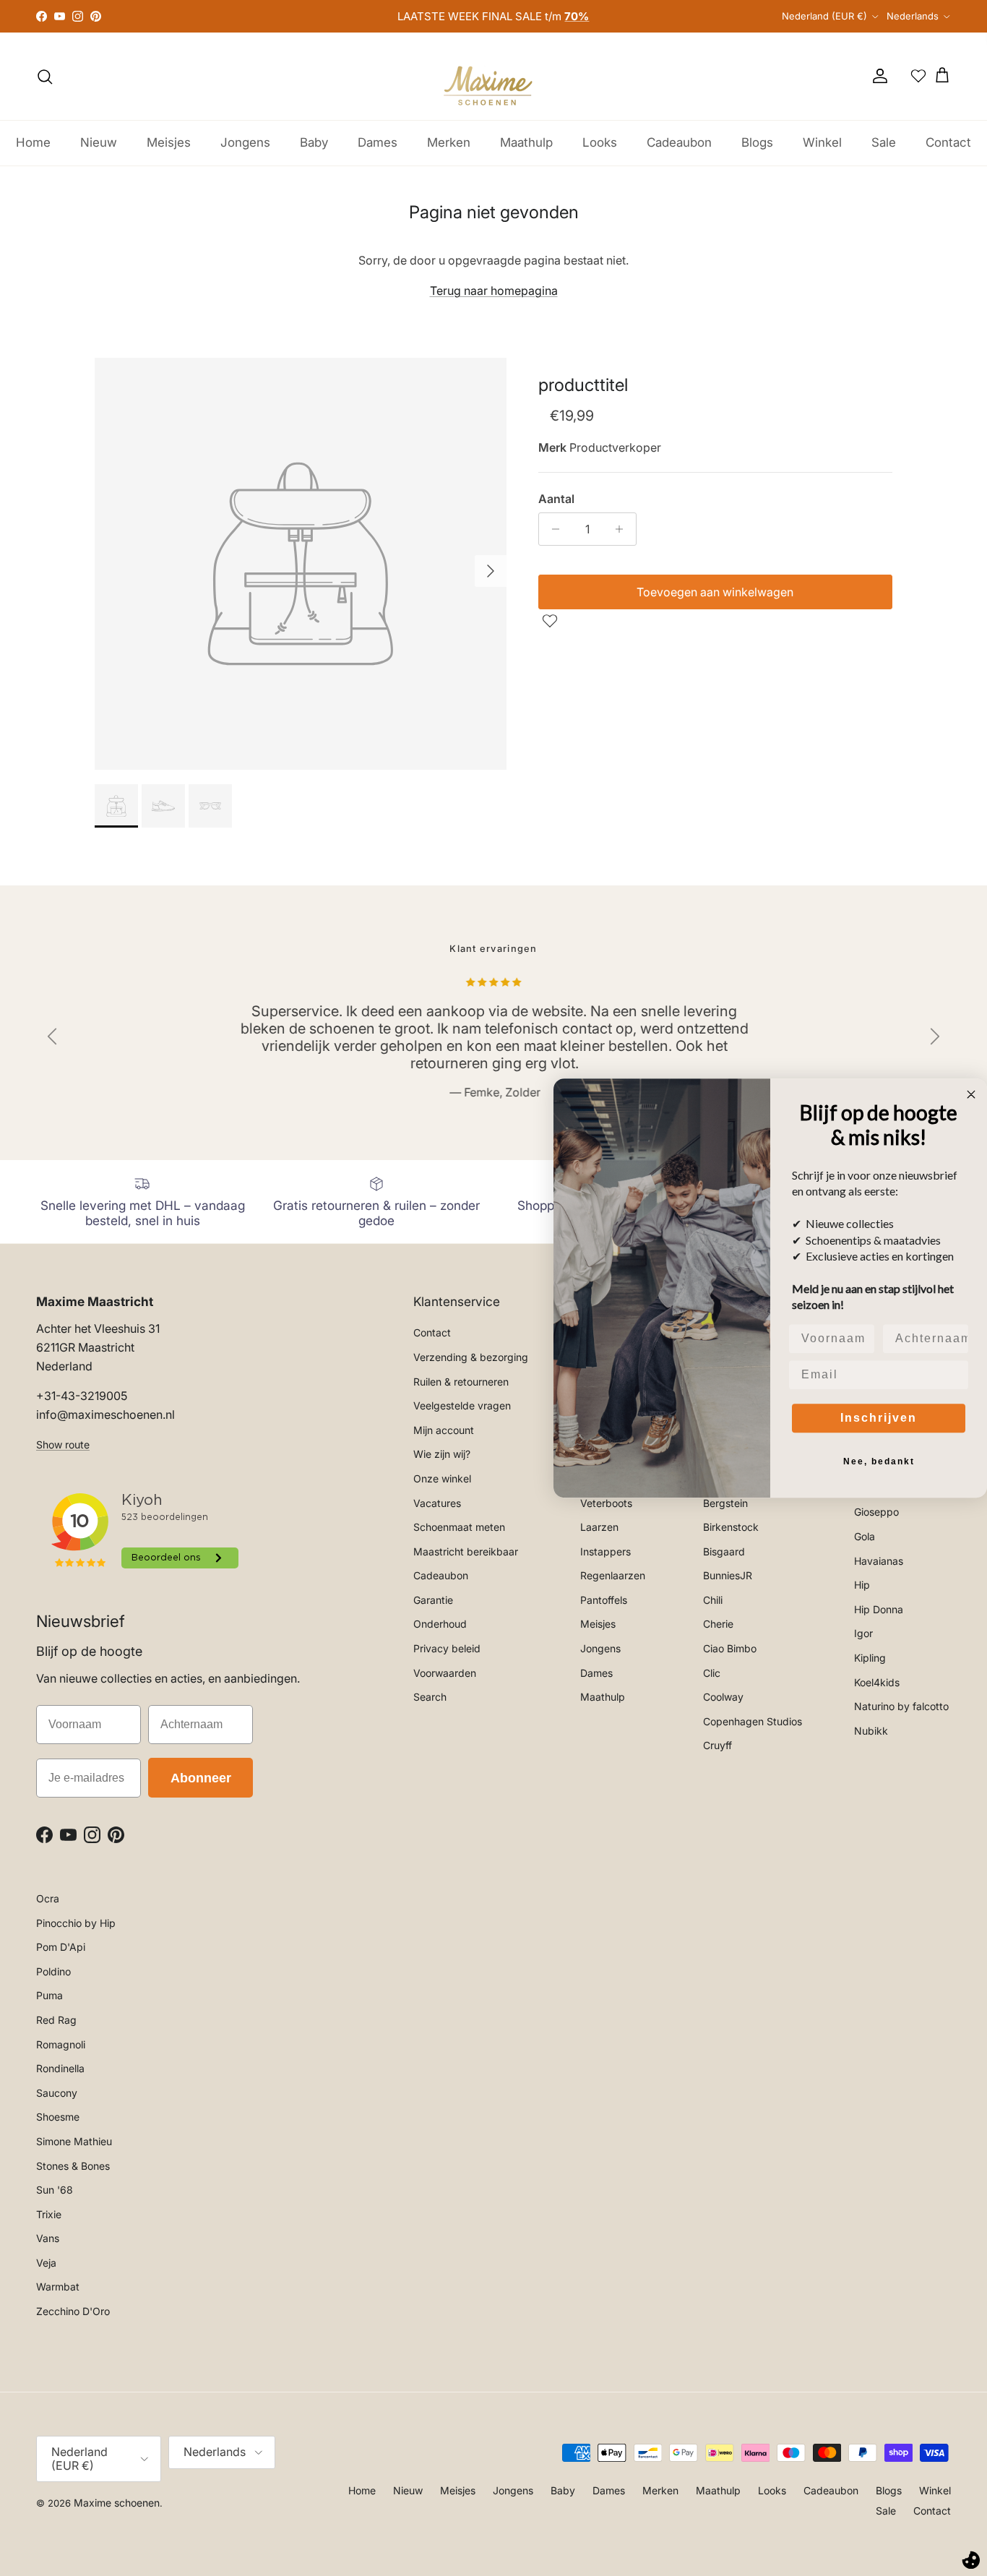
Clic (712, 1673)
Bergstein (725, 1503)
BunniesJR (728, 1575)
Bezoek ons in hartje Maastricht (493, 22)
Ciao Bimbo (730, 1648)
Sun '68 (55, 2190)
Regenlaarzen (613, 1575)
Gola (865, 1536)
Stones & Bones (73, 2166)
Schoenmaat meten (459, 1527)
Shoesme (58, 2117)
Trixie (49, 2214)
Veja (46, 2263)
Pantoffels (604, 1600)
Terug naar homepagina (494, 291)
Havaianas (879, 1561)
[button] (552, 621)
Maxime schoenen (117, 2503)
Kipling (870, 1658)
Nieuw (99, 142)
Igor (863, 1633)
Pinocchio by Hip (76, 1923)
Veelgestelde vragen (462, 1405)
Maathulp (526, 142)
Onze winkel (442, 1478)
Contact (948, 142)
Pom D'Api (61, 1947)
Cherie (718, 1624)
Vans (48, 2238)
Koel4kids (877, 1682)
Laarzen (599, 1527)
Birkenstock (731, 1527)
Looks (600, 142)
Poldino (53, 1971)
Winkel (822, 142)
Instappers (605, 1551)
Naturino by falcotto (901, 1706)
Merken (449, 142)
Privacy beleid (447, 1648)
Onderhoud (440, 1624)
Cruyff (717, 1745)
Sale (884, 142)
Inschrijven (879, 1418)
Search (430, 1697)
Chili (713, 1600)
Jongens (245, 142)
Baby (314, 142)
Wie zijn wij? (442, 1454)
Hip (862, 1585)
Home (33, 142)
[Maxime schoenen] (493, 76)
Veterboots (606, 1503)
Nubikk (871, 1731)
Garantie (433, 1600)
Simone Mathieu (74, 2141)
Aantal (556, 499)
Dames (378, 142)
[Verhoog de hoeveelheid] (623, 529)
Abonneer (201, 1778)
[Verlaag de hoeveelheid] (552, 529)
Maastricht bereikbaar (466, 1551)
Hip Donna (879, 1609)
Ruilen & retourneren (461, 1382)
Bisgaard (724, 1551)
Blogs (757, 142)
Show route (63, 1444)
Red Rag (56, 2020)
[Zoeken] (45, 77)
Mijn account (444, 1430)
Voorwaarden (445, 1673)
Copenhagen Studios (753, 1721)
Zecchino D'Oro (73, 2311)
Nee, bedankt (879, 1461)
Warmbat (58, 2287)
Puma (49, 1995)
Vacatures (437, 1503)
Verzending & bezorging (471, 1357)
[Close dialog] (971, 1094)
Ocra (48, 1898)
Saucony (57, 2093)
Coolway (723, 1697)
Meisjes (169, 142)
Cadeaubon (679, 142)
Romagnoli (61, 2044)
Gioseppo (876, 1512)
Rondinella (60, 2068)
